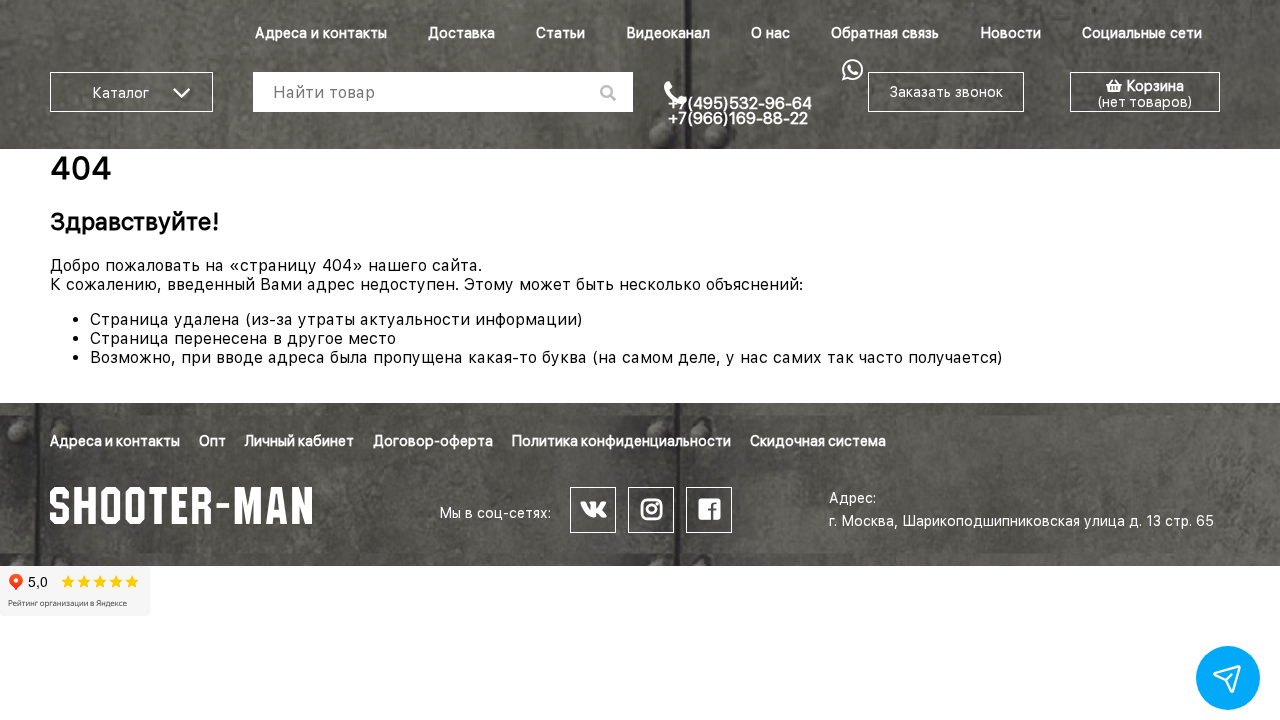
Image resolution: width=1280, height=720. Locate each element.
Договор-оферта (433, 441)
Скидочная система (818, 441)
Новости (1010, 33)
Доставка (461, 33)
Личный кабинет (299, 441)
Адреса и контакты (321, 33)
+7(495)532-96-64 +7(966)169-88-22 (740, 111)
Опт (212, 441)
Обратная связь (885, 33)
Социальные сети (1142, 33)
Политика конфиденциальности (621, 441)
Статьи (560, 33)
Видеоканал (668, 33)
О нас (770, 33)
